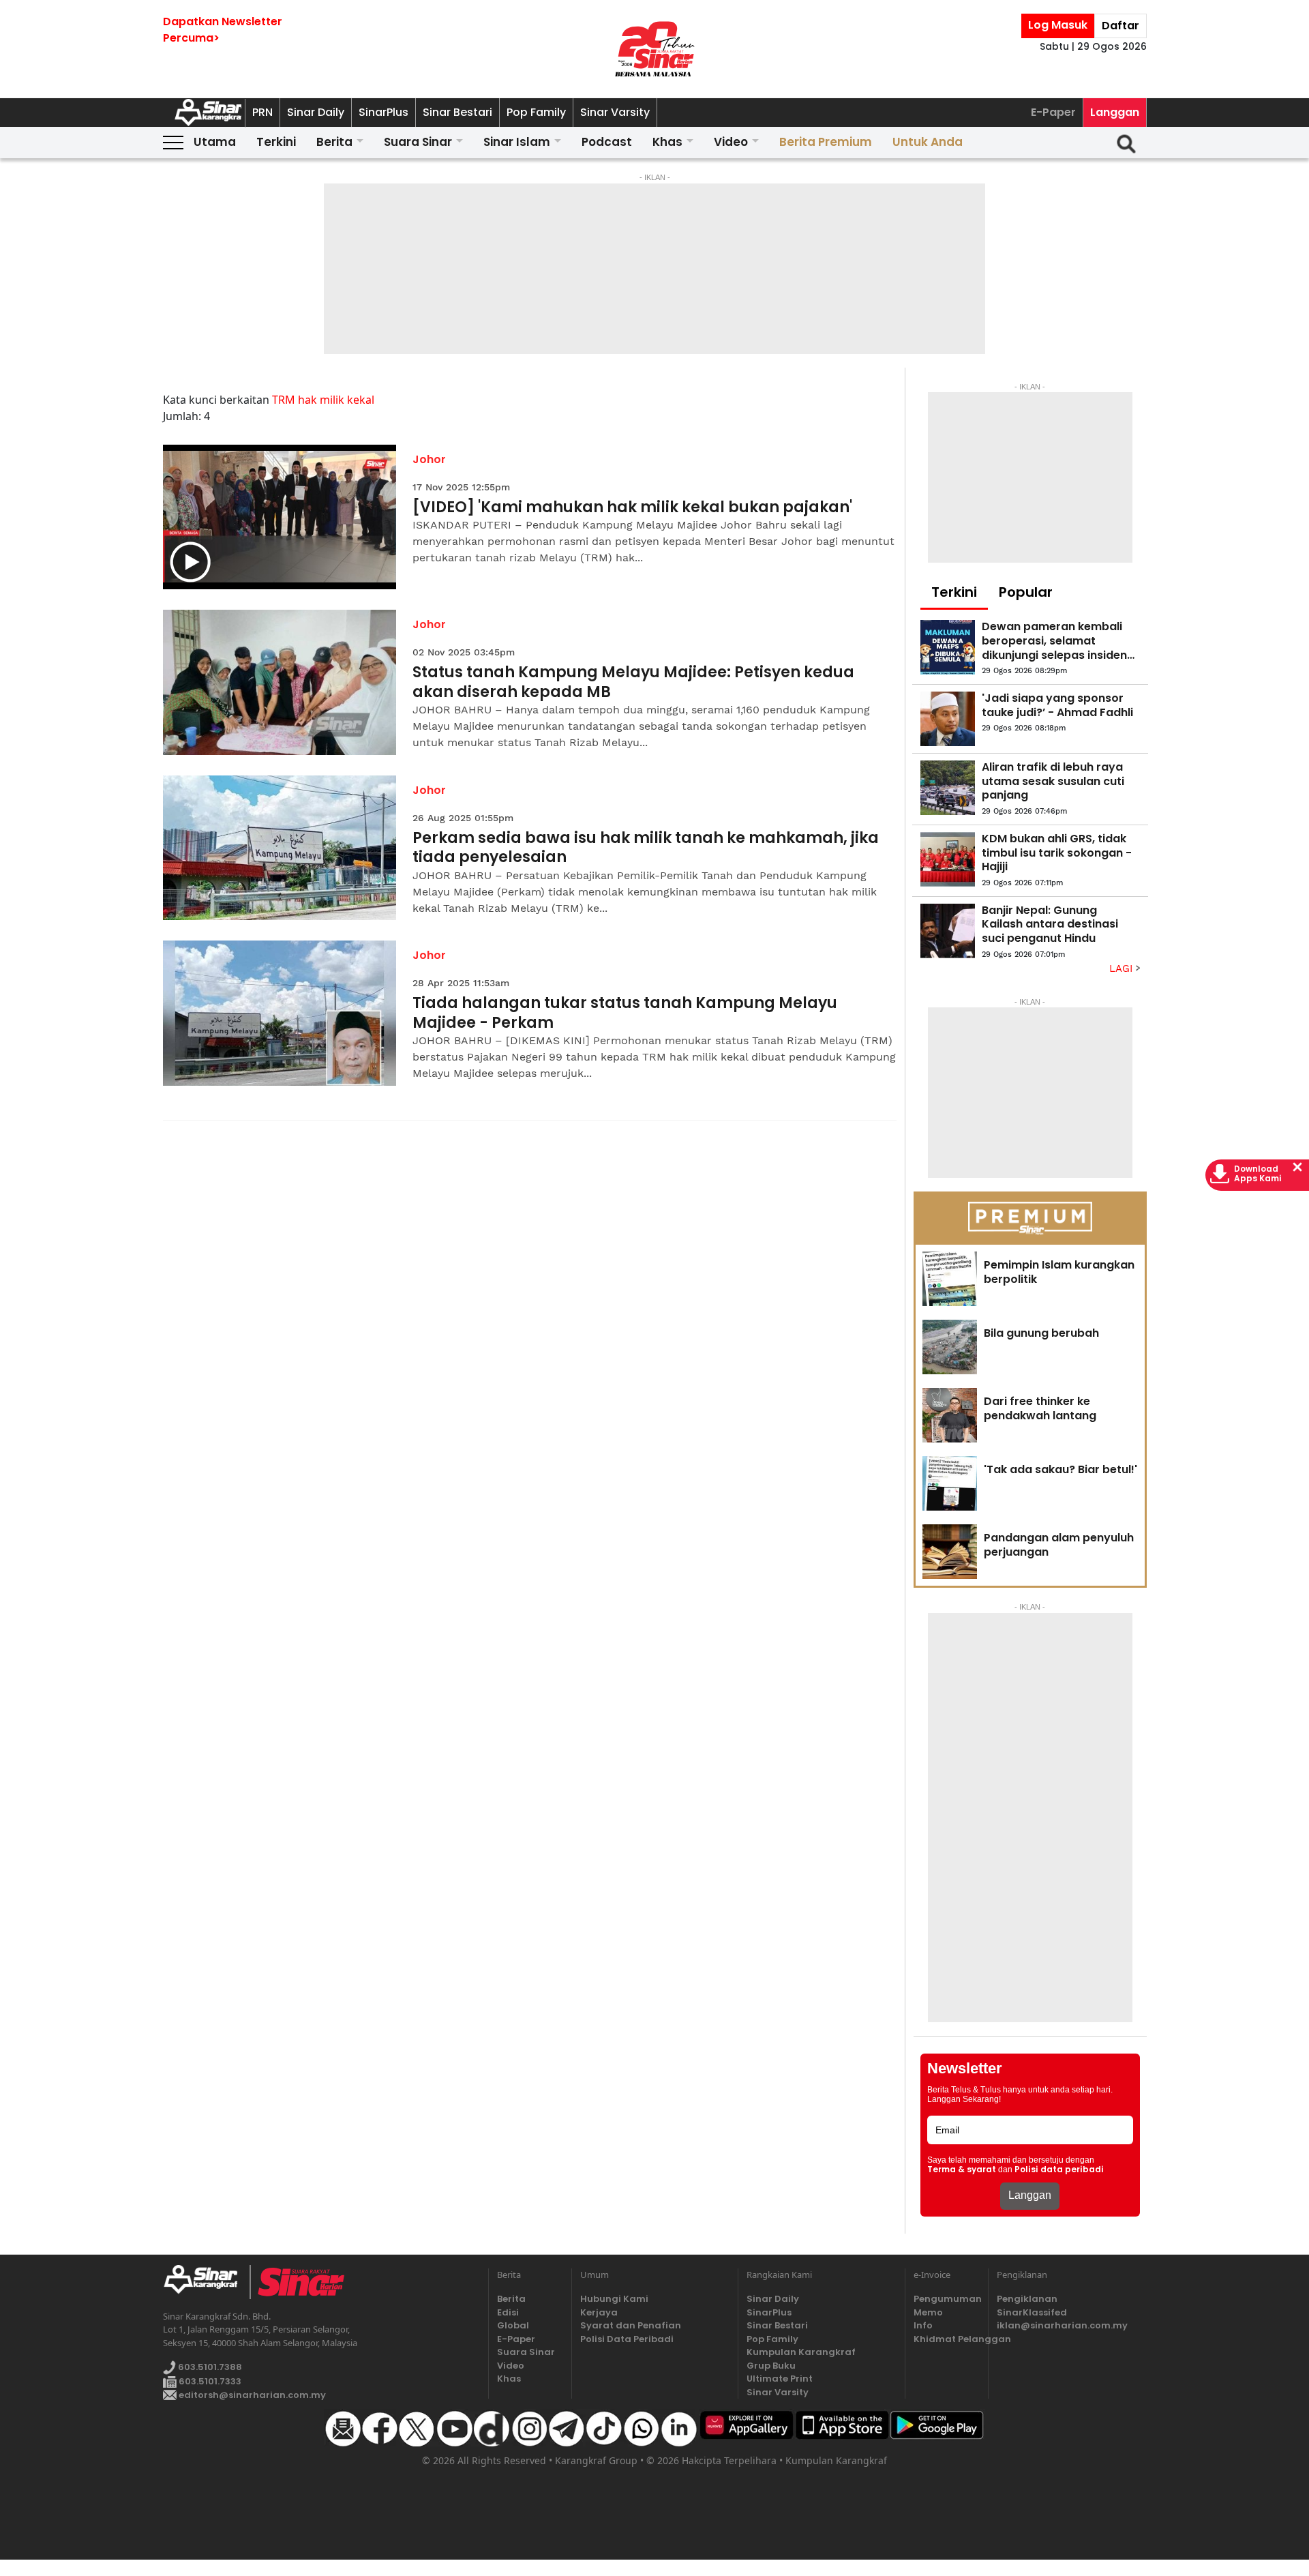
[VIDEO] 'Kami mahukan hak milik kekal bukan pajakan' (632, 508)
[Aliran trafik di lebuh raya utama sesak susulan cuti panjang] (948, 788)
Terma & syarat (962, 2170)
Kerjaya (599, 2312)
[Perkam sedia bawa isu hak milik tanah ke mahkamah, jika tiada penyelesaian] (280, 848)
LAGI (1123, 968)
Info (923, 2325)
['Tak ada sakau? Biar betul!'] (950, 1483)
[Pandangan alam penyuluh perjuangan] (950, 1552)
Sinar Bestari (457, 112)
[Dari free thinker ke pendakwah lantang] (950, 1415)
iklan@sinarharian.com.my (1062, 2325)
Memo (928, 2312)
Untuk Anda (928, 142)
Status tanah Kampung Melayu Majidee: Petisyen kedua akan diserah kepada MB (633, 682)
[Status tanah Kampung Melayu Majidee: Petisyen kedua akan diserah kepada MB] (280, 682)
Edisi (508, 2312)
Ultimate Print (780, 2379)
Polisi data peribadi (1059, 2170)
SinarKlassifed (1032, 2312)
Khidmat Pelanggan (947, 2339)
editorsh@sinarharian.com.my (251, 2395)
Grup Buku (771, 2366)
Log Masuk (1058, 25)
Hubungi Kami (614, 2299)
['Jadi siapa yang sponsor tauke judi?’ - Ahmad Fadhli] (948, 719)
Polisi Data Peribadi (627, 2339)
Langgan (1115, 112)
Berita (334, 142)
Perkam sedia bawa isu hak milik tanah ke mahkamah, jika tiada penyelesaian (646, 848)
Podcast (607, 142)
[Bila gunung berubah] (950, 1347)
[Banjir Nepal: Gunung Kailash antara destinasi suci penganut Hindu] (948, 931)
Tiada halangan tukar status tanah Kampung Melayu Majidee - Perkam (625, 1013)
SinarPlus (383, 112)
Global (513, 2325)
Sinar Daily (316, 112)
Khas (667, 142)
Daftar (1120, 26)
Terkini (276, 142)
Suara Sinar (418, 142)
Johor (429, 459)
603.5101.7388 (209, 2367)
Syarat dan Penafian (631, 2325)
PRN (262, 112)
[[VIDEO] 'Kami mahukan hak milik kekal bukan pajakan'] (280, 517)
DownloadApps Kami (1258, 1174)
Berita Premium (826, 142)
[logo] (206, 2282)
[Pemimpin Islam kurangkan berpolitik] (950, 1279)
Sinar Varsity (615, 112)
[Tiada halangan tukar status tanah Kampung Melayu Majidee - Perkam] (280, 1013)
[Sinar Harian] (654, 49)
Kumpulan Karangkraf (801, 2352)
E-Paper (1053, 112)
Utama (215, 142)
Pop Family (536, 112)
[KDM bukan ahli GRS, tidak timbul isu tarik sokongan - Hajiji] (948, 859)
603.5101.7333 (209, 2381)
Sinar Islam (517, 142)
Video (731, 142)
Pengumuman (947, 2299)
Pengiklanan (1027, 2299)
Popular (1026, 592)
